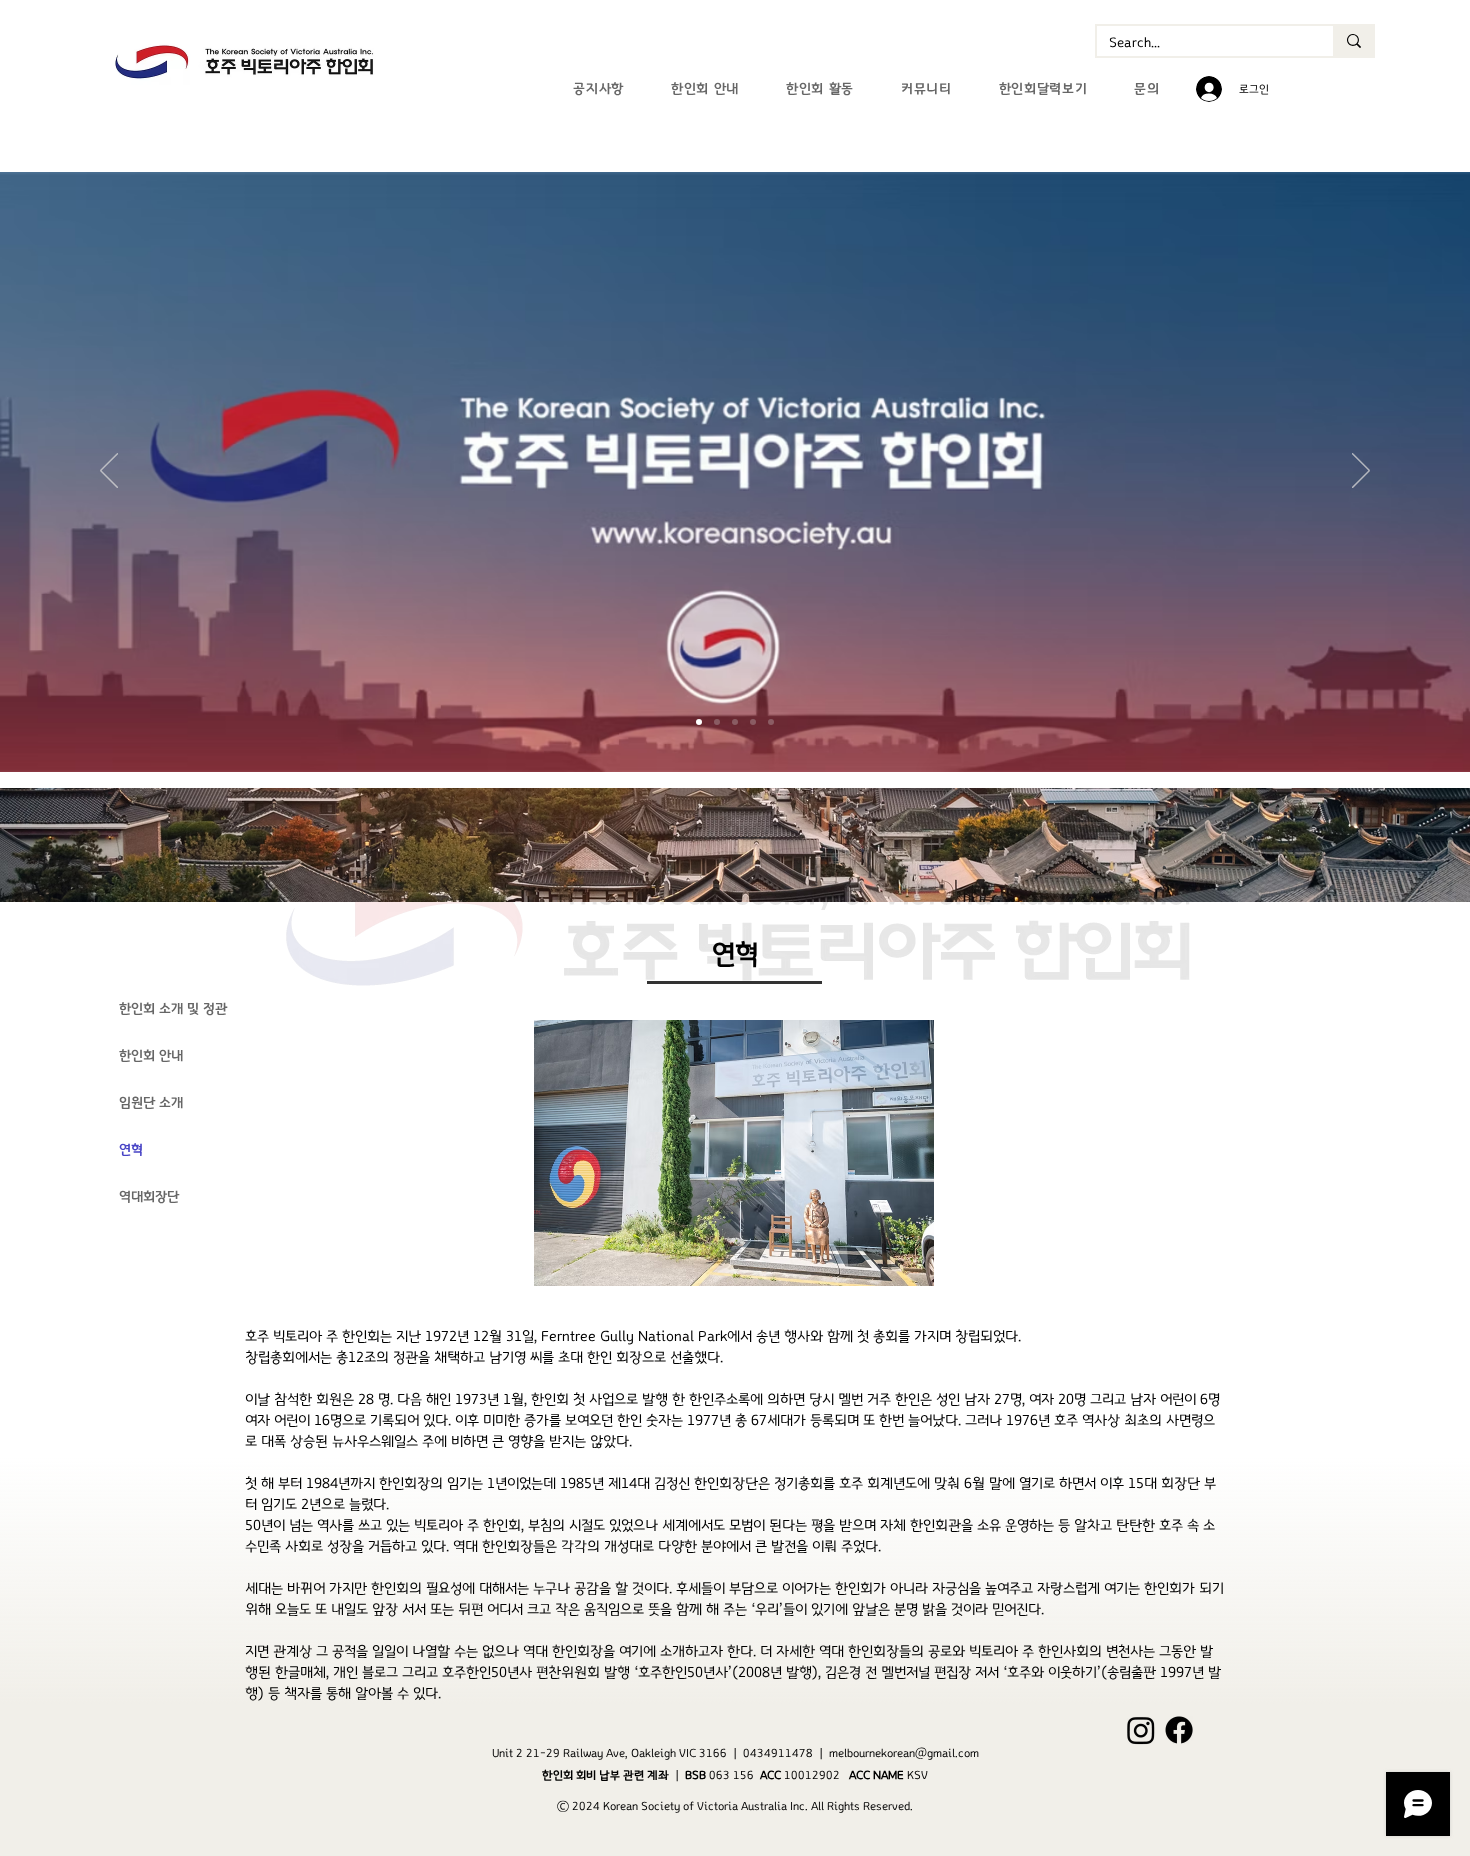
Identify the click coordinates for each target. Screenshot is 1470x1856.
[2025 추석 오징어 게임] (735, 722)
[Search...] (1353, 41)
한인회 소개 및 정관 (173, 1009)
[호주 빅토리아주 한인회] (699, 722)
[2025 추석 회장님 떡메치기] (717, 722)
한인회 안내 (151, 1056)
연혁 (131, 1150)
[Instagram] (1141, 1730)
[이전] (109, 472)
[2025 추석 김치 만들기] (771, 722)
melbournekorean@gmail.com (904, 1753)
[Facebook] (1179, 1730)
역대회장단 (149, 1197)
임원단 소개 (151, 1103)
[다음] (1361, 472)
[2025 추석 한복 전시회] (753, 722)
